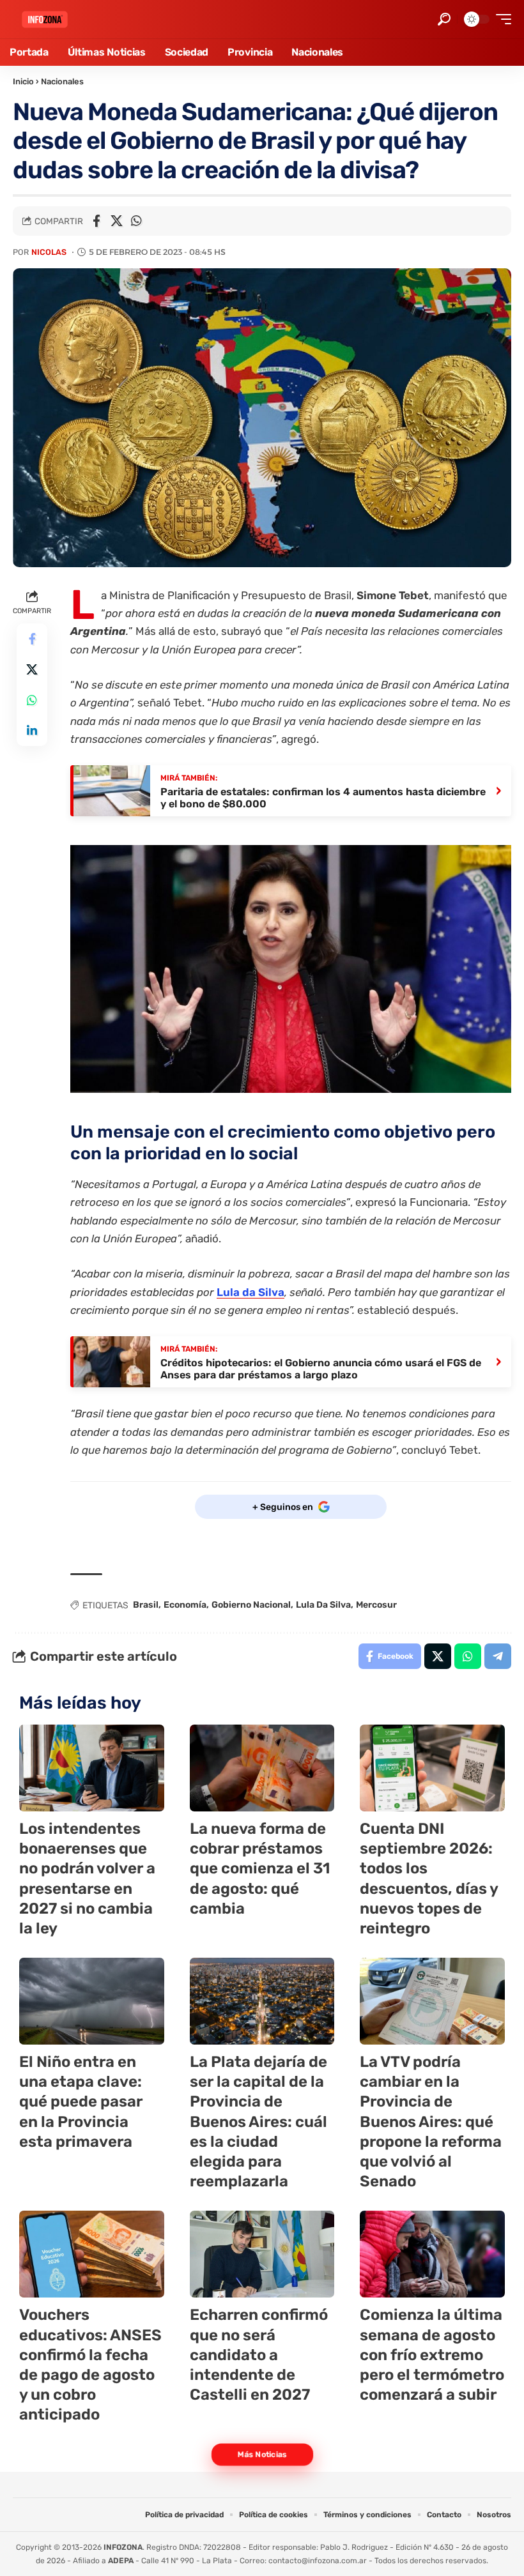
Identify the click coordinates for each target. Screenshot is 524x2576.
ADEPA (121, 2561)
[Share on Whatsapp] (136, 221)
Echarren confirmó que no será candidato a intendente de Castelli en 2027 (259, 2355)
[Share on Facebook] (96, 221)
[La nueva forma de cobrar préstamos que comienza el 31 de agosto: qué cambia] (262, 1768)
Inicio (23, 81)
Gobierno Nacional (251, 1605)
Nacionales (62, 81)
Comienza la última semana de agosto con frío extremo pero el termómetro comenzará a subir (432, 2355)
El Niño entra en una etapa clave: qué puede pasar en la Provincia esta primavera (81, 2102)
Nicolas (49, 252)
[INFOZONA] (45, 19)
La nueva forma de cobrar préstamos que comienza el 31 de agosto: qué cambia (260, 1869)
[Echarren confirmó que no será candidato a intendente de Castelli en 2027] (262, 2254)
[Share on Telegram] (498, 1656)
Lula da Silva (250, 1292)
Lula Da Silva (323, 1605)
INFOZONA (123, 2547)
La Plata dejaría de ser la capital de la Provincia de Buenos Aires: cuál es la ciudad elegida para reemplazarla (258, 2122)
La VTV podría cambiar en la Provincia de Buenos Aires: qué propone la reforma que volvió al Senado (431, 2122)
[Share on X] (116, 221)
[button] (444, 19)
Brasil (146, 1605)
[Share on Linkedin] (32, 731)
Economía (185, 1605)
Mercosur (376, 1605)
